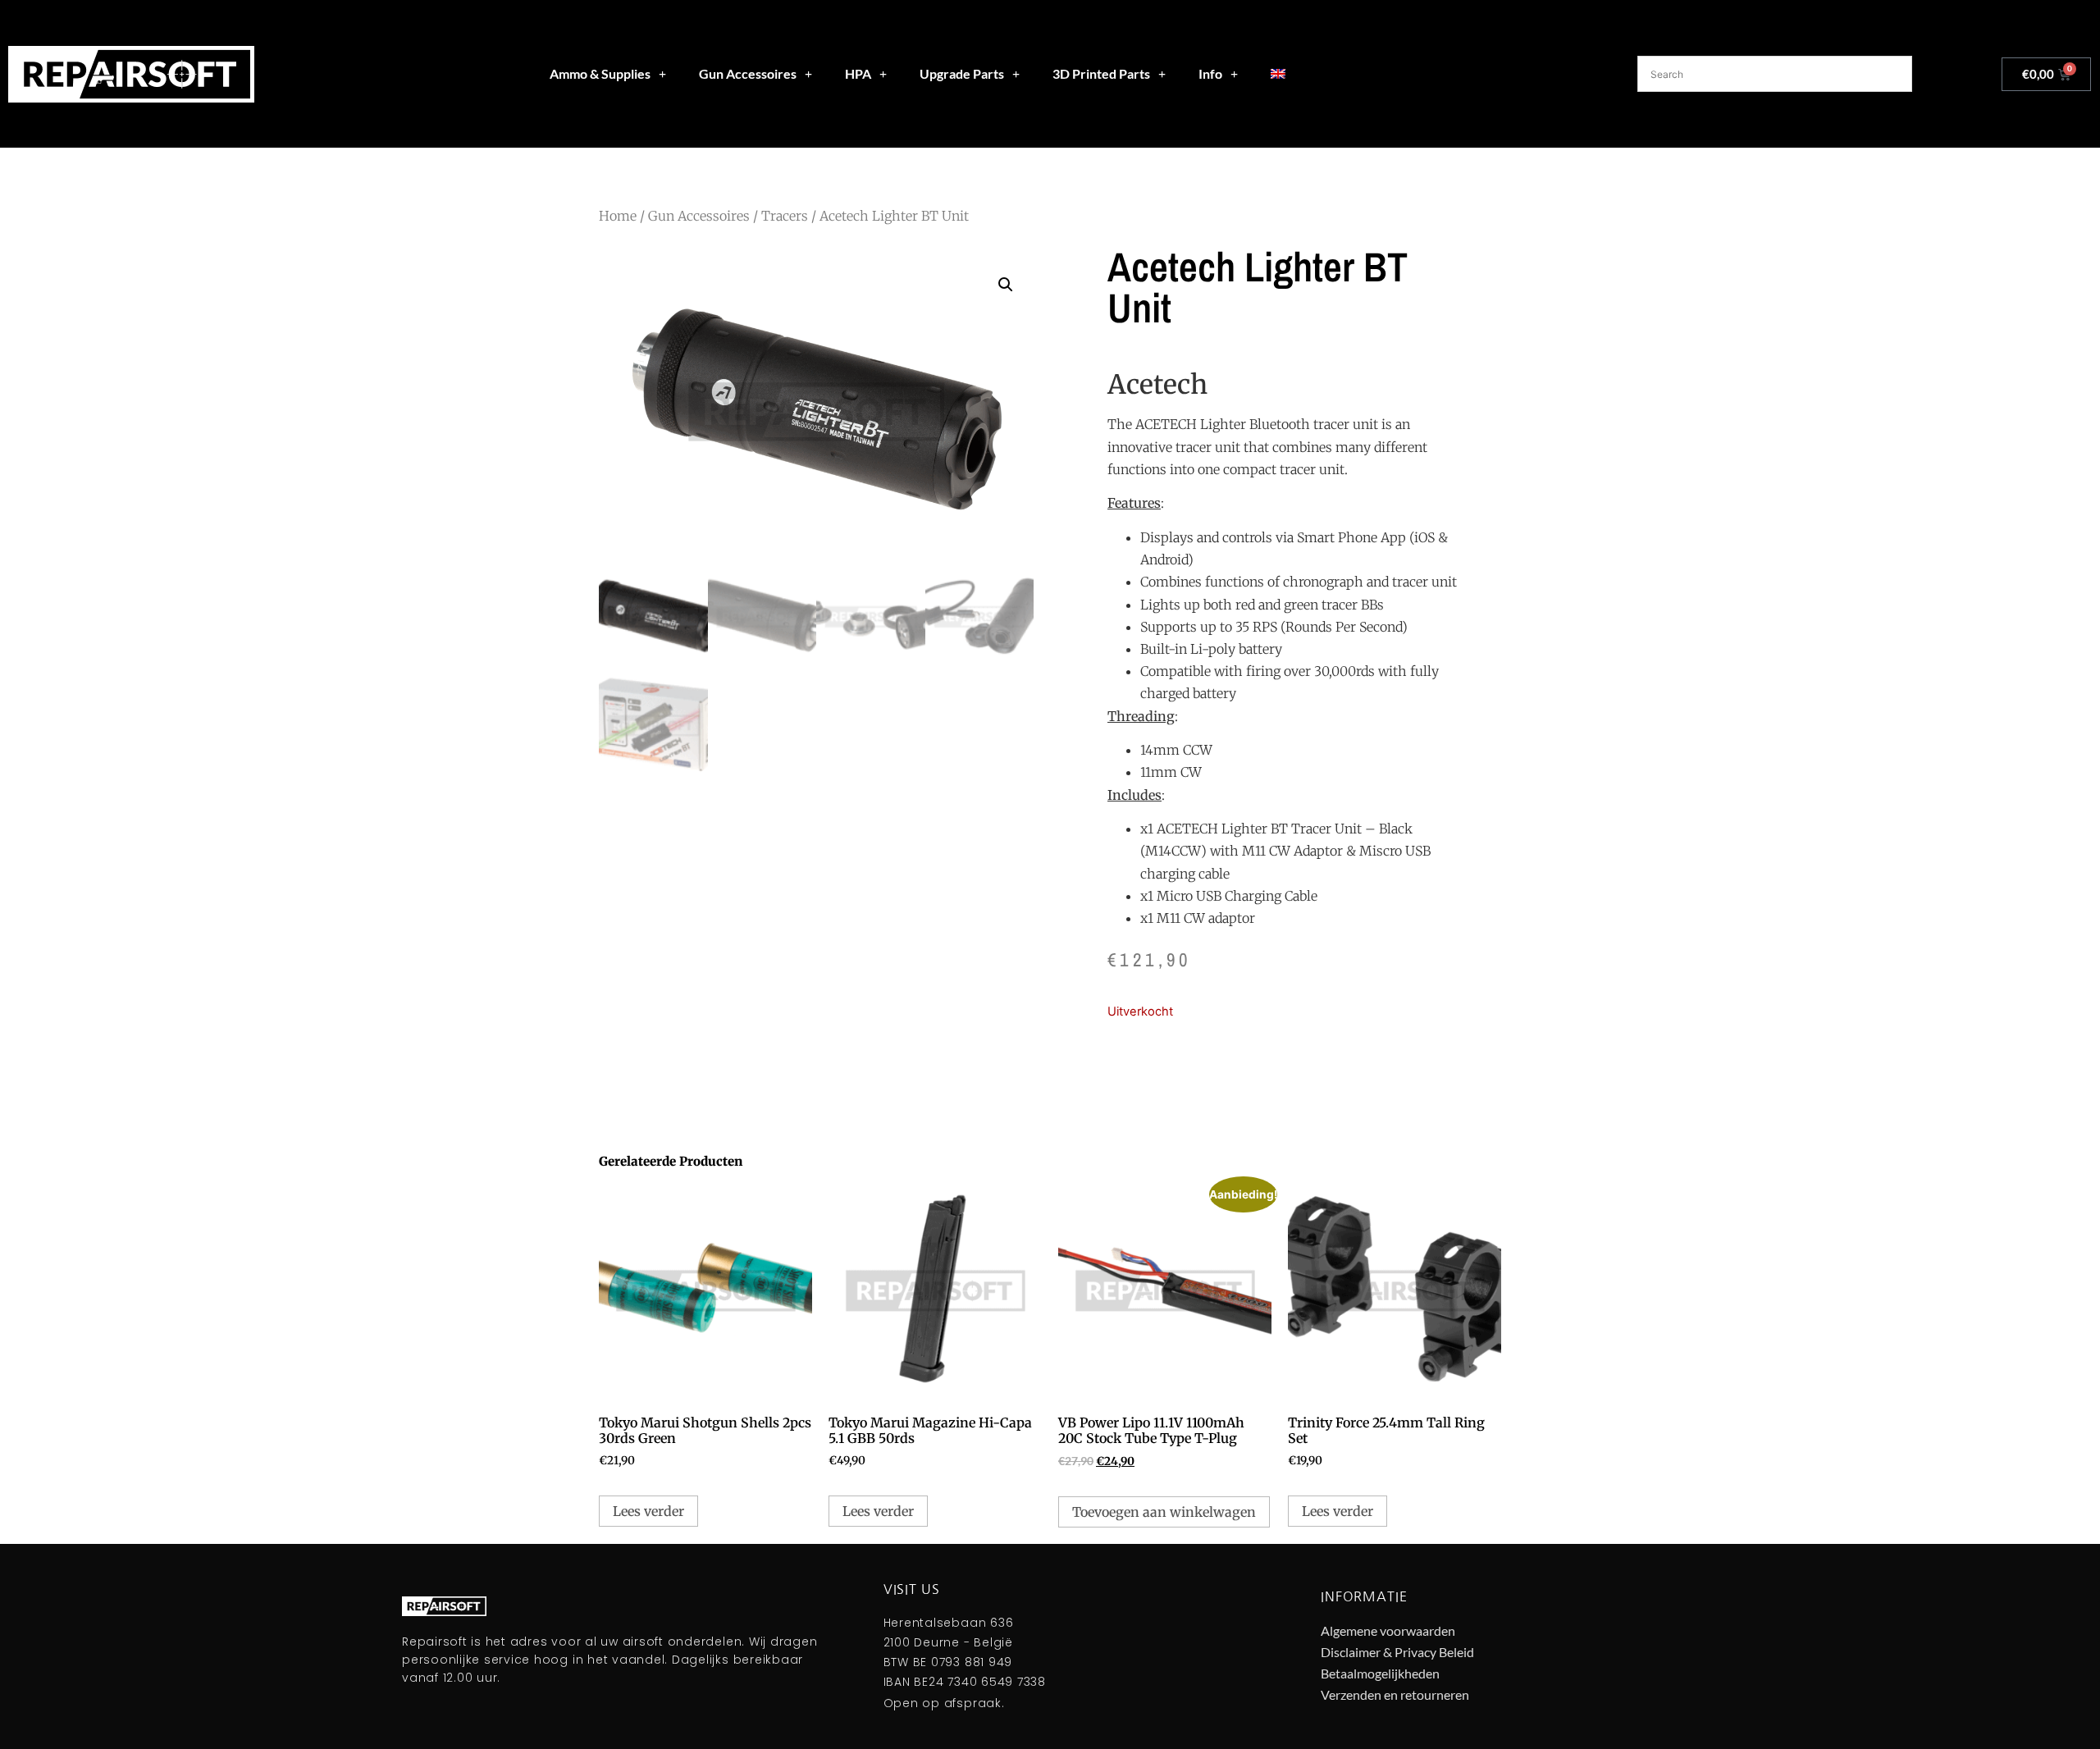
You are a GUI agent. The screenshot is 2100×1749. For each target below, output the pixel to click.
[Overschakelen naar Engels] (1278, 74)
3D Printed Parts (1101, 73)
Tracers (785, 216)
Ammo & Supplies (600, 73)
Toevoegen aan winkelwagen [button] (1164, 1512)
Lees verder (648, 1511)
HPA (858, 73)
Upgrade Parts (962, 73)
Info (1210, 73)
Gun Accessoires (748, 73)
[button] (1006, 285)
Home (618, 216)
